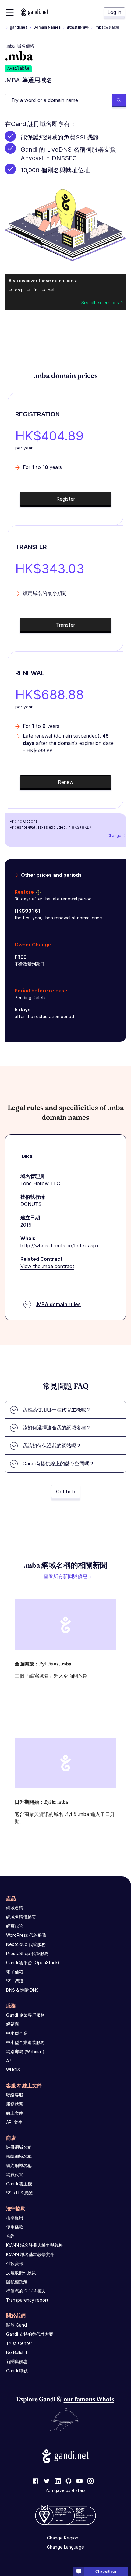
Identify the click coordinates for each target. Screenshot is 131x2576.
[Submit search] (119, 101)
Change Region (63, 2538)
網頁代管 (15, 1926)
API (9, 2061)
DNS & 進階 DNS (22, 1990)
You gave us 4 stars (65, 2490)
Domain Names (47, 27)
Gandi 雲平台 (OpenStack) (33, 1963)
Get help (66, 1492)
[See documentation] (37, 892)
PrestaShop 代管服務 (27, 1953)
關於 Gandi (17, 2325)
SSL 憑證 (15, 1981)
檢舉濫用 (15, 2218)
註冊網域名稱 (19, 2147)
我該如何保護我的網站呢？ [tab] (52, 1446)
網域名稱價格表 (21, 1917)
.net (51, 290)
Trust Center (19, 2343)
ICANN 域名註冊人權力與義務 (34, 2245)
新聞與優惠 (17, 2361)
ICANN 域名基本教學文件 (30, 2254)
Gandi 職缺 (17, 2371)
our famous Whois (89, 2399)
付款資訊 (15, 2263)
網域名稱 (15, 1908)
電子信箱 (15, 1972)
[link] (36, 2481)
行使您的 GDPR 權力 (26, 2291)
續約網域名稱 (19, 2165)
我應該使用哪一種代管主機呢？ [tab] (57, 1410)
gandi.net (18, 27)
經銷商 (12, 2024)
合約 (10, 2236)
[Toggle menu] (10, 12)
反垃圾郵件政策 (21, 2273)
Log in (114, 12)
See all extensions (100, 303)
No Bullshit (17, 2352)
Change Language (65, 2547)
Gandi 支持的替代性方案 (30, 2334)
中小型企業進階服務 (25, 2042)
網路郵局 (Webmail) (25, 2051)
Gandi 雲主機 (19, 2184)
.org (18, 290)
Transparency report (27, 2300)
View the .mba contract (47, 1266)
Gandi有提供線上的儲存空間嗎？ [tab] (58, 1464)
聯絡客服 (15, 2095)
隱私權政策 (17, 2282)
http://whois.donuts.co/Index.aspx (60, 1246)
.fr (34, 290)
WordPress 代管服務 (26, 1935)
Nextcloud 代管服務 (26, 1944)
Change (114, 835)
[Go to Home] (35, 12)
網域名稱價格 (78, 27)
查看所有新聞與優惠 (65, 1576)
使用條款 (15, 2227)
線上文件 (15, 2113)
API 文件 (14, 2122)
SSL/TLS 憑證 (19, 2193)
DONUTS (31, 1204)
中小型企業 (17, 2033)
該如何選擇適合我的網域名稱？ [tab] (57, 1428)
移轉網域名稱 (19, 2156)
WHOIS (13, 2070)
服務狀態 (15, 2104)
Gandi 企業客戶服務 (25, 2015)
